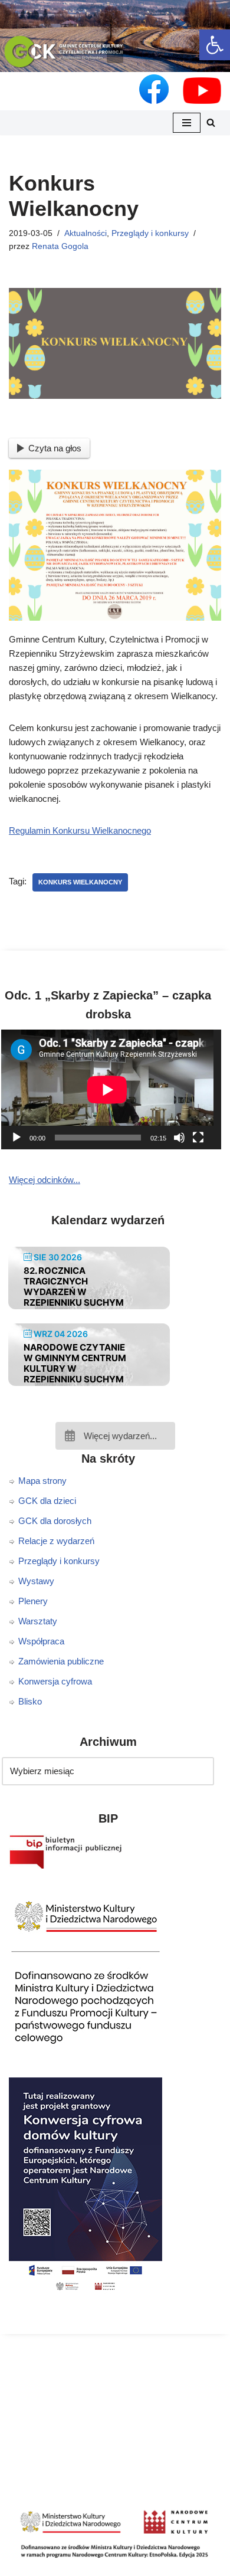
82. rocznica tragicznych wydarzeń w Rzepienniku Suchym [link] (74, 1287)
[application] (115, 1089)
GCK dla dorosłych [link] (55, 1521)
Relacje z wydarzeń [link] (56, 1541)
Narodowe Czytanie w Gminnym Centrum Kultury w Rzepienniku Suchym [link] (75, 1363)
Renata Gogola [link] (60, 246)
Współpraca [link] (41, 1641)
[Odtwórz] (17, 1138)
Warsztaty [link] (38, 1621)
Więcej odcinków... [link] (45, 1180)
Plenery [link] (33, 1601)
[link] (215, 45)
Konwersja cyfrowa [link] (55, 1681)
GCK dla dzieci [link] (47, 1501)
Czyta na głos (55, 448)
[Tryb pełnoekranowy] (198, 1138)
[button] (115, 55)
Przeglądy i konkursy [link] (150, 233)
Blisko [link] (30, 1701)
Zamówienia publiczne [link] (61, 1661)
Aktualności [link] (86, 233)
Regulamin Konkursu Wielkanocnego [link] (80, 830)
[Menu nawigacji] (187, 123)
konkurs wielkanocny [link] (80, 882)
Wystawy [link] (36, 1581)
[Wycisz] (179, 1138)
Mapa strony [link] (42, 1481)
